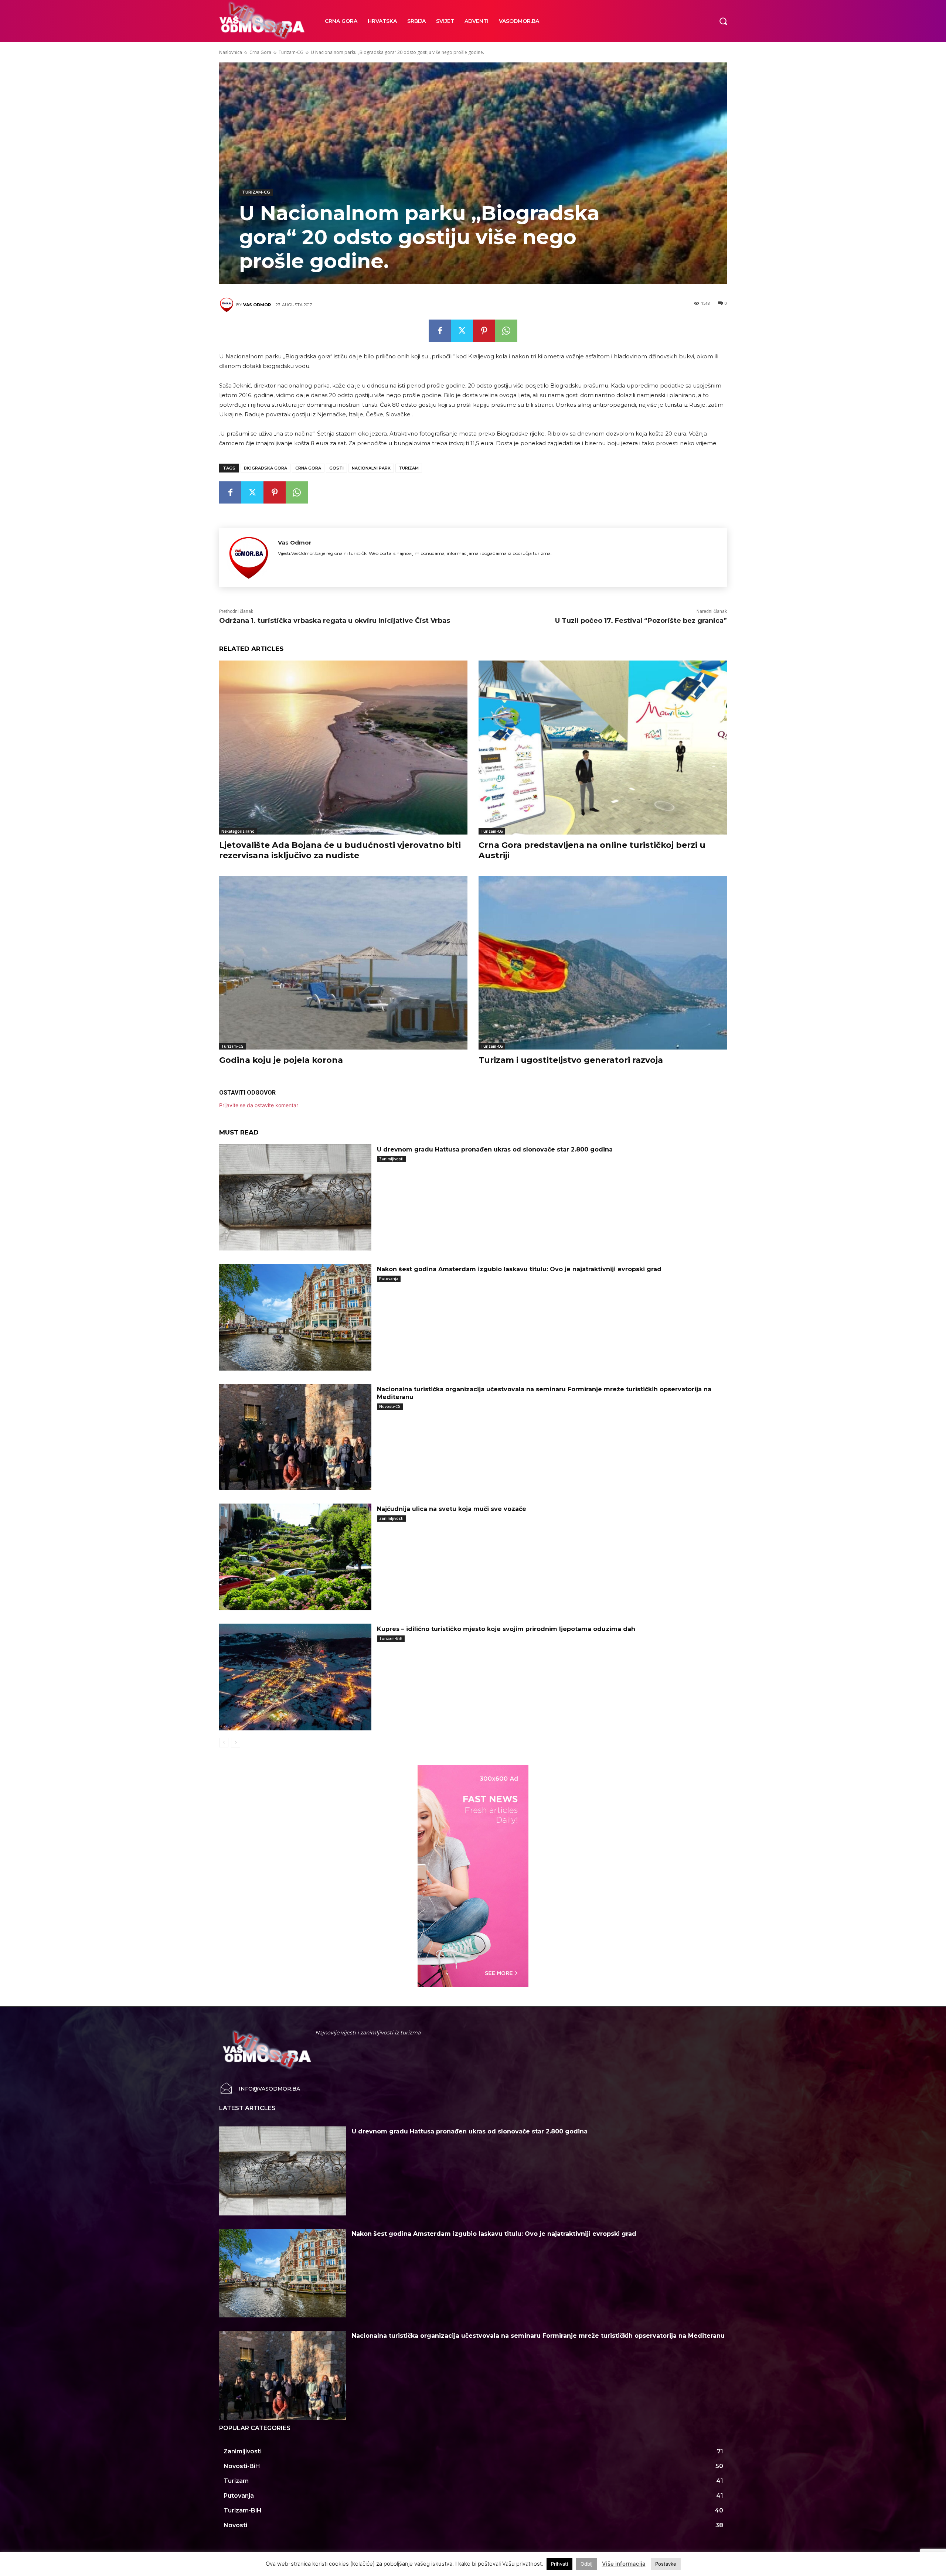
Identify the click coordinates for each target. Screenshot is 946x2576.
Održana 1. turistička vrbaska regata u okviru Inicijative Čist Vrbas (335, 621)
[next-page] (236, 1743)
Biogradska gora (266, 468)
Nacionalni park (371, 468)
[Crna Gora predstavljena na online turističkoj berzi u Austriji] (603, 747)
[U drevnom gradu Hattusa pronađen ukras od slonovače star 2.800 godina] (295, 1197)
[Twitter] (462, 331)
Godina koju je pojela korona (281, 1060)
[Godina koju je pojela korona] (343, 963)
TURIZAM (409, 468)
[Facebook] (440, 331)
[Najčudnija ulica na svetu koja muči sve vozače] (295, 1557)
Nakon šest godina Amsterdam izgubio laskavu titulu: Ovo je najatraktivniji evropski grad (519, 1269)
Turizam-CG (291, 52)
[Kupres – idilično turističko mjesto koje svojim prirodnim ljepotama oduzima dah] (295, 1677)
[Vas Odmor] (228, 305)
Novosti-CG (390, 1406)
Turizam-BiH (391, 1638)
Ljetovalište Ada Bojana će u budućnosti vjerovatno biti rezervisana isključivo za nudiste (340, 850)
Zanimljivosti (391, 1159)
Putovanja (389, 1279)
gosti (336, 468)
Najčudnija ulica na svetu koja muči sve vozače (452, 1509)
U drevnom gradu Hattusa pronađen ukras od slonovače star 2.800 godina (495, 1149)
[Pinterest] (484, 331)
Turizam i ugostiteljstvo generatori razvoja (571, 1060)
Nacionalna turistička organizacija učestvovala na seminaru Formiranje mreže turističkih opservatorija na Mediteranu (538, 2336)
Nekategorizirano (238, 831)
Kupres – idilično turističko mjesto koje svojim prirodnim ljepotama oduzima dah (506, 1629)
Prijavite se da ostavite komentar (259, 1105)
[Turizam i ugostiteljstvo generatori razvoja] (603, 963)
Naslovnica (231, 52)
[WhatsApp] (506, 331)
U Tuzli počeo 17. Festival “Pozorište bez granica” (641, 621)
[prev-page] (224, 1743)
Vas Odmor (257, 305)
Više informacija (624, 2564)
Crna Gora (260, 52)
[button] (723, 21)
